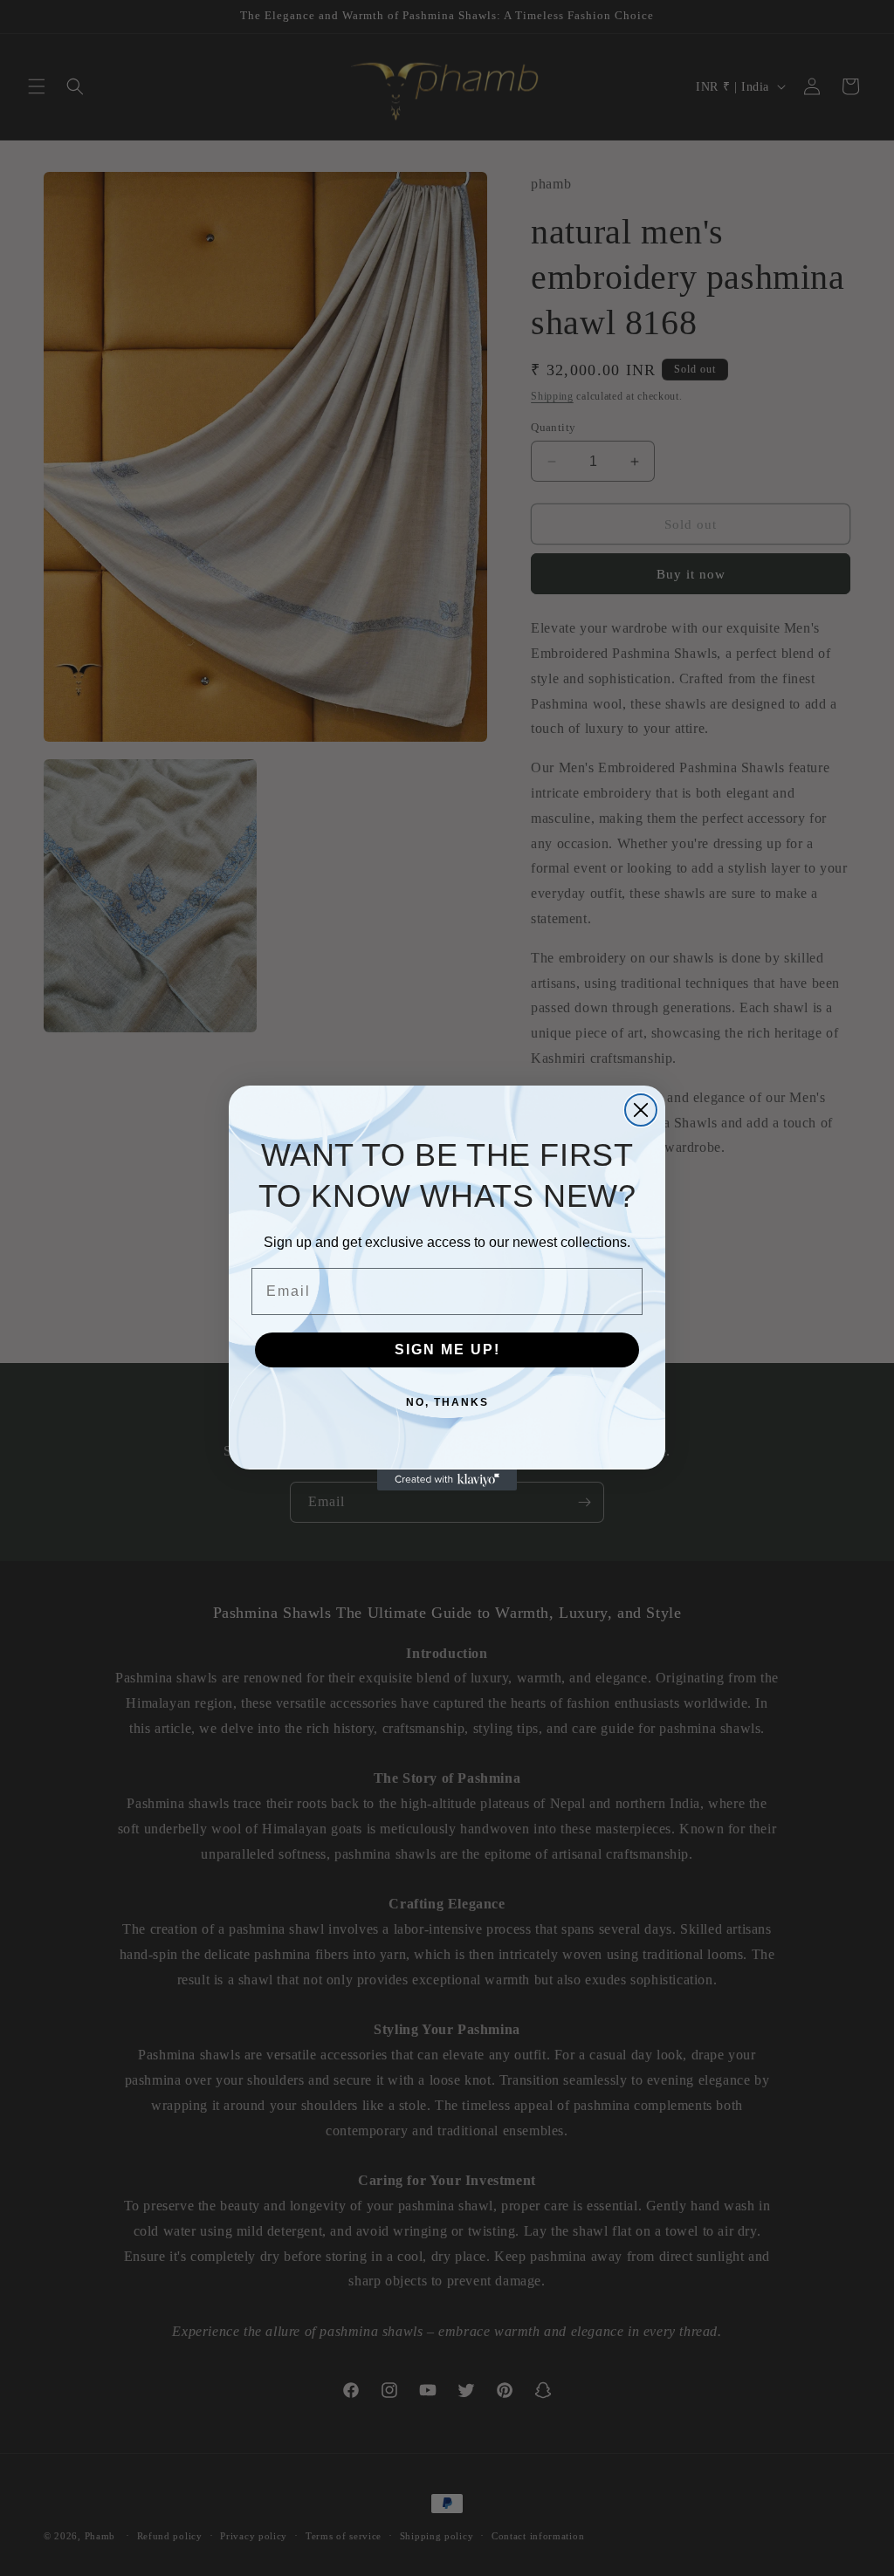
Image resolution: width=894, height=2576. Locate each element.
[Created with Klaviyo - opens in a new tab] (447, 1480)
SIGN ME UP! (447, 1350)
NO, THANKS (447, 1402)
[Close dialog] (641, 1110)
